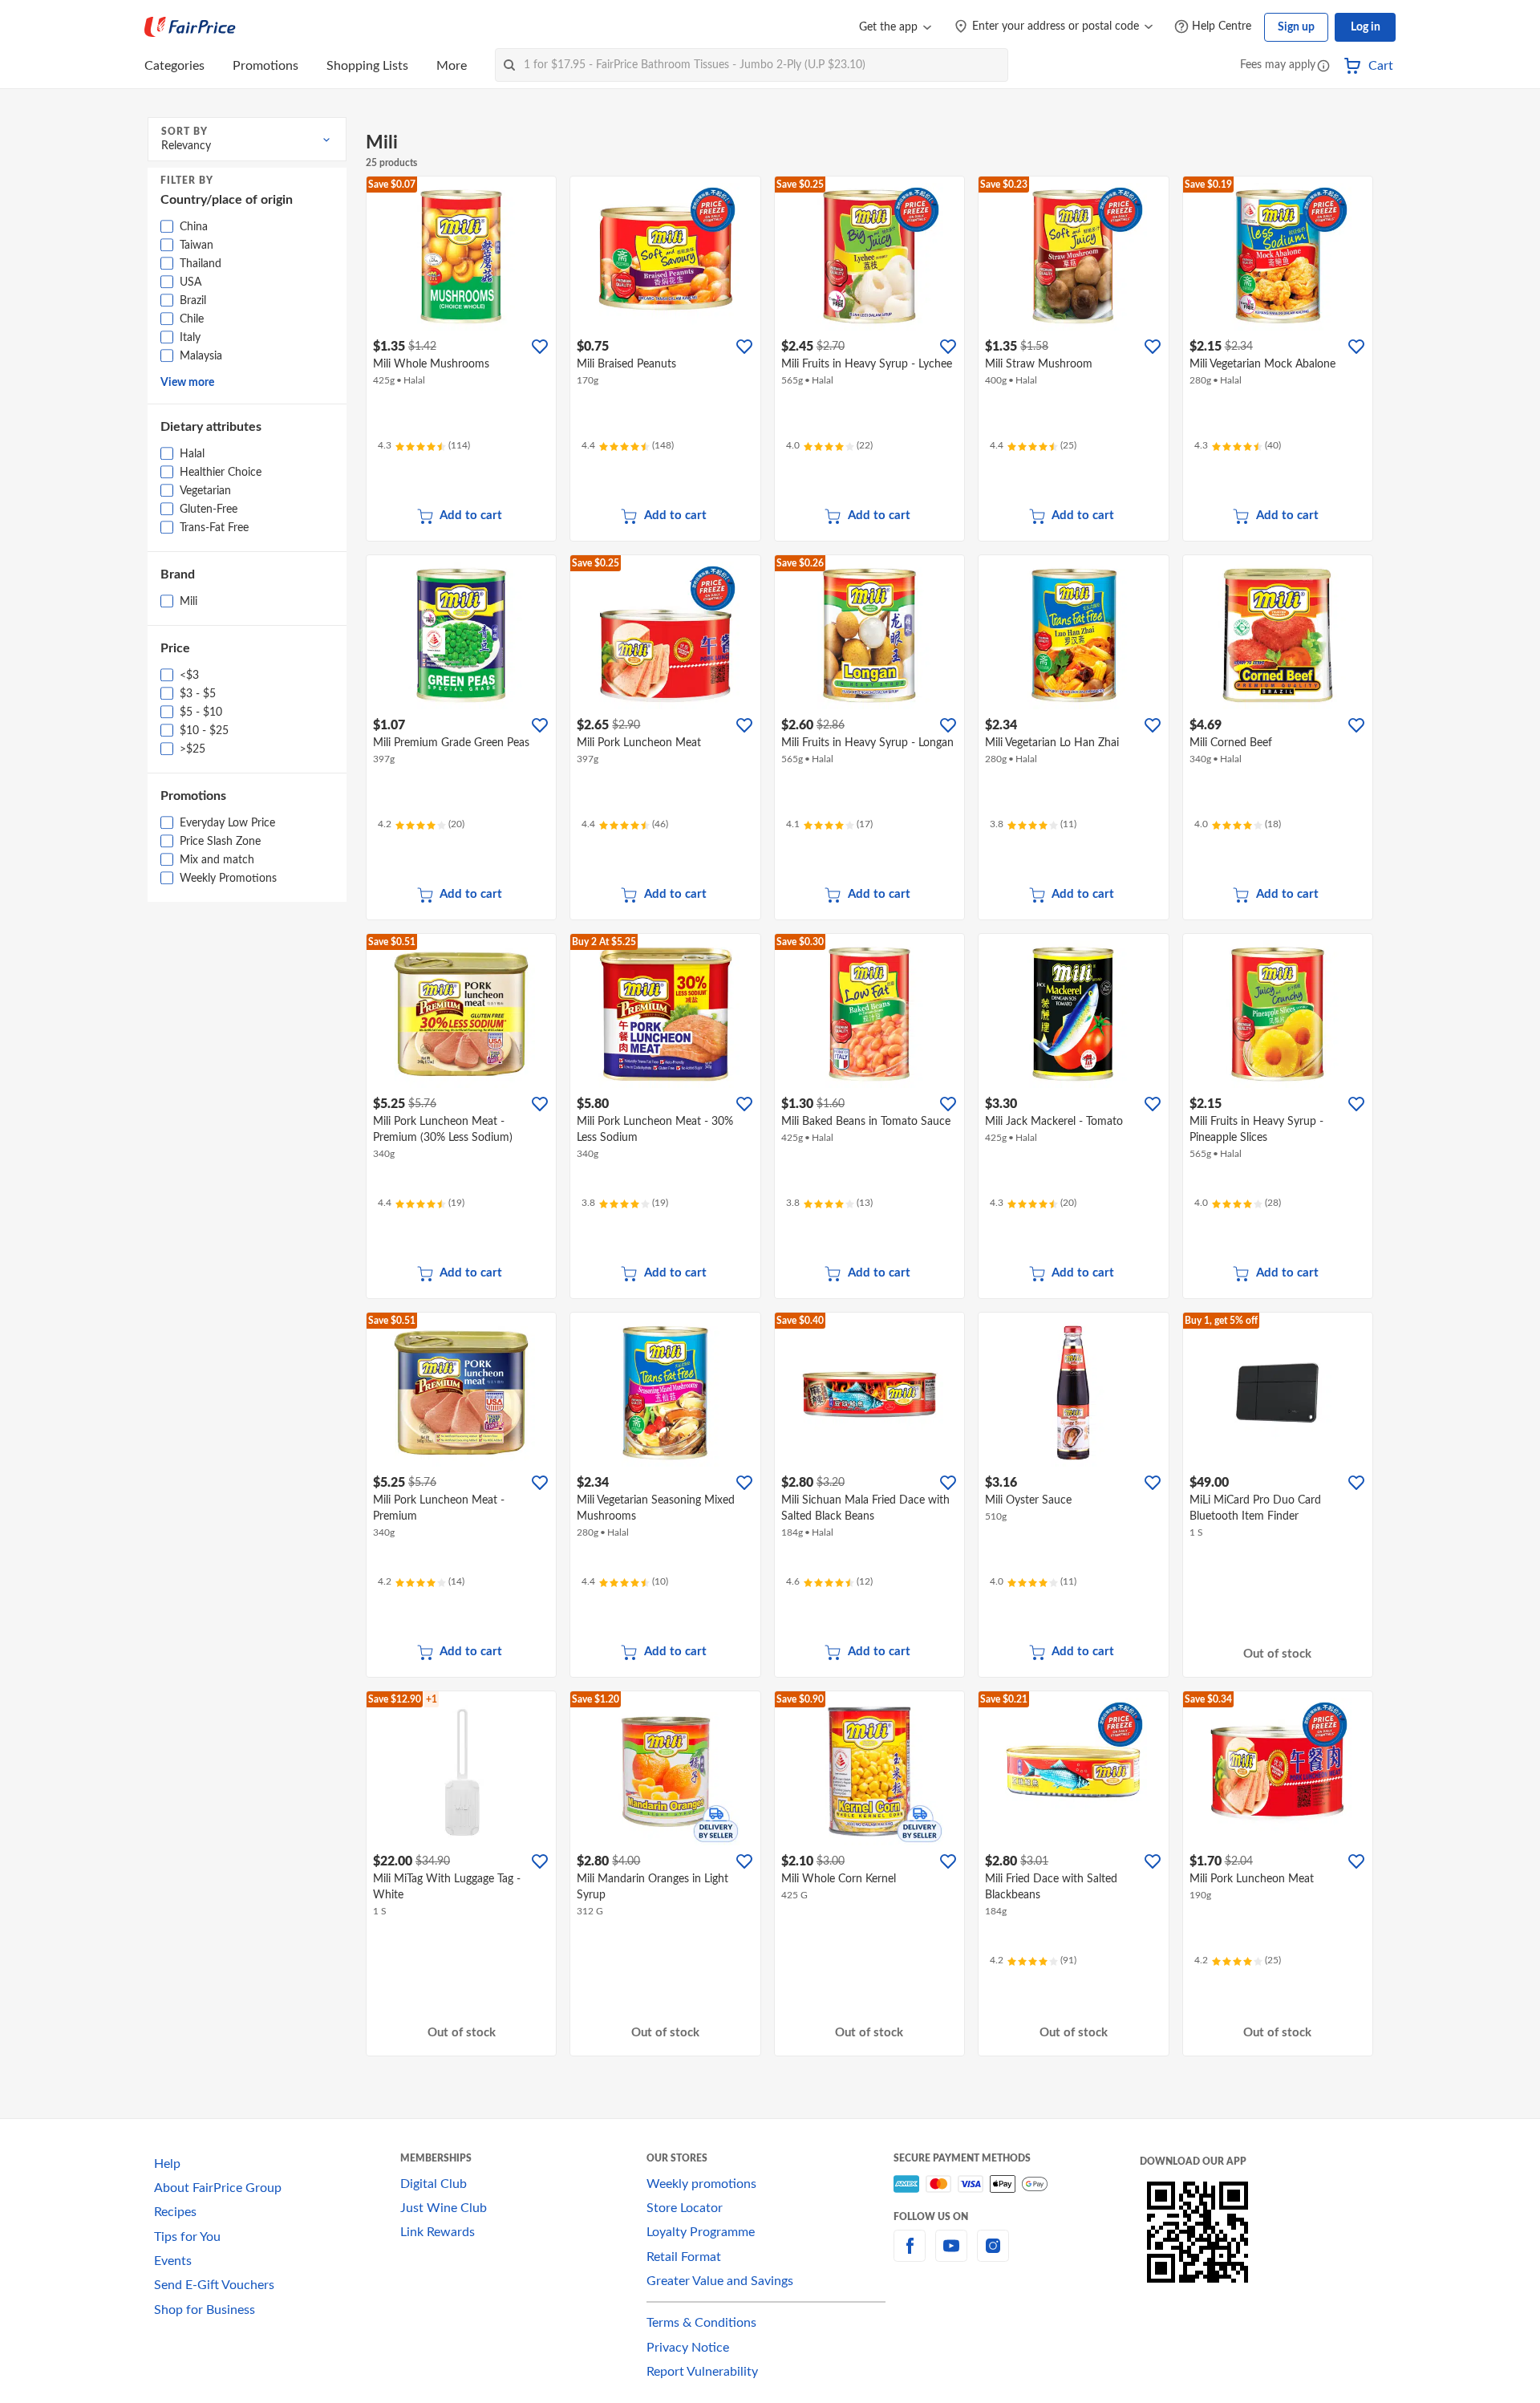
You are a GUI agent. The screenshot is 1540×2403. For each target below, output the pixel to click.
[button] (1323, 67)
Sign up (1296, 27)
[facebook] (910, 2255)
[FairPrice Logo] (190, 27)
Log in (1366, 27)
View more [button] (187, 383)
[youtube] (951, 2255)
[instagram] (993, 2255)
